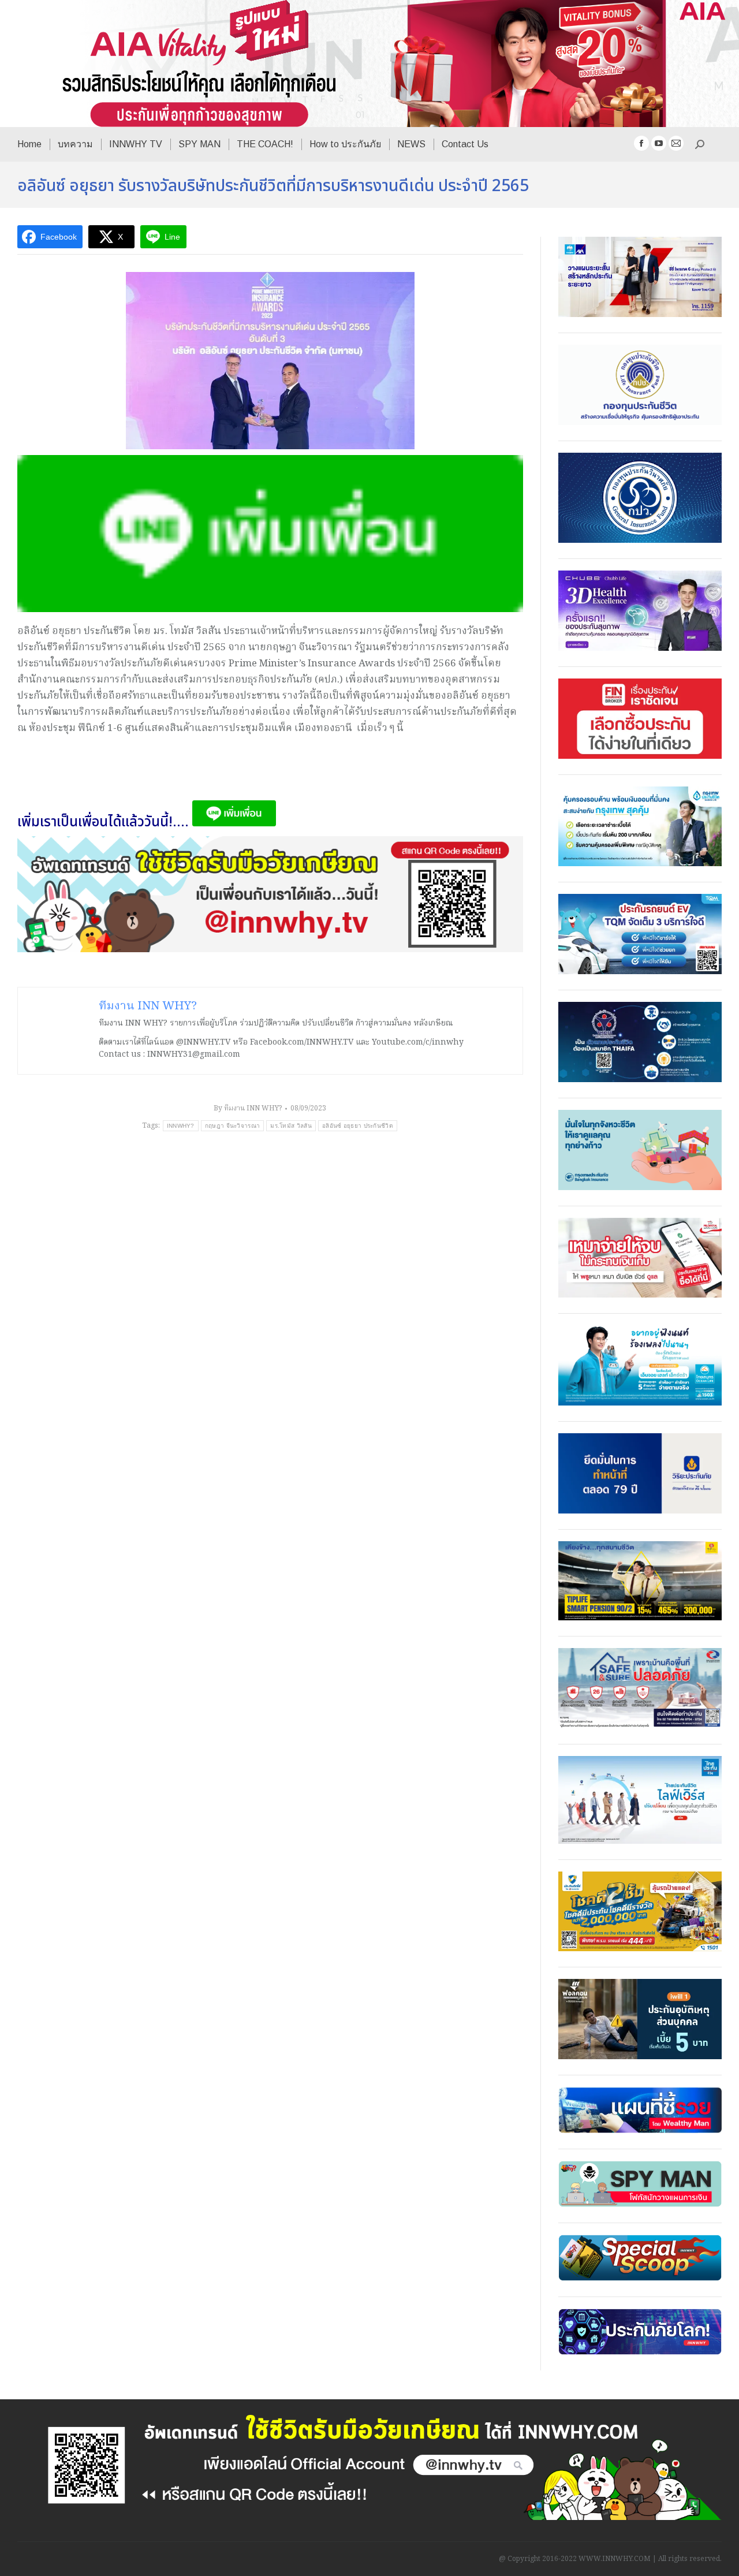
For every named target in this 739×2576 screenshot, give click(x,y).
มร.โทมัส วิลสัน (291, 1126)
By (248, 1108)
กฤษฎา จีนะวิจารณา (233, 1126)
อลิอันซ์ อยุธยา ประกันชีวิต (358, 1126)
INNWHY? (181, 1126)
